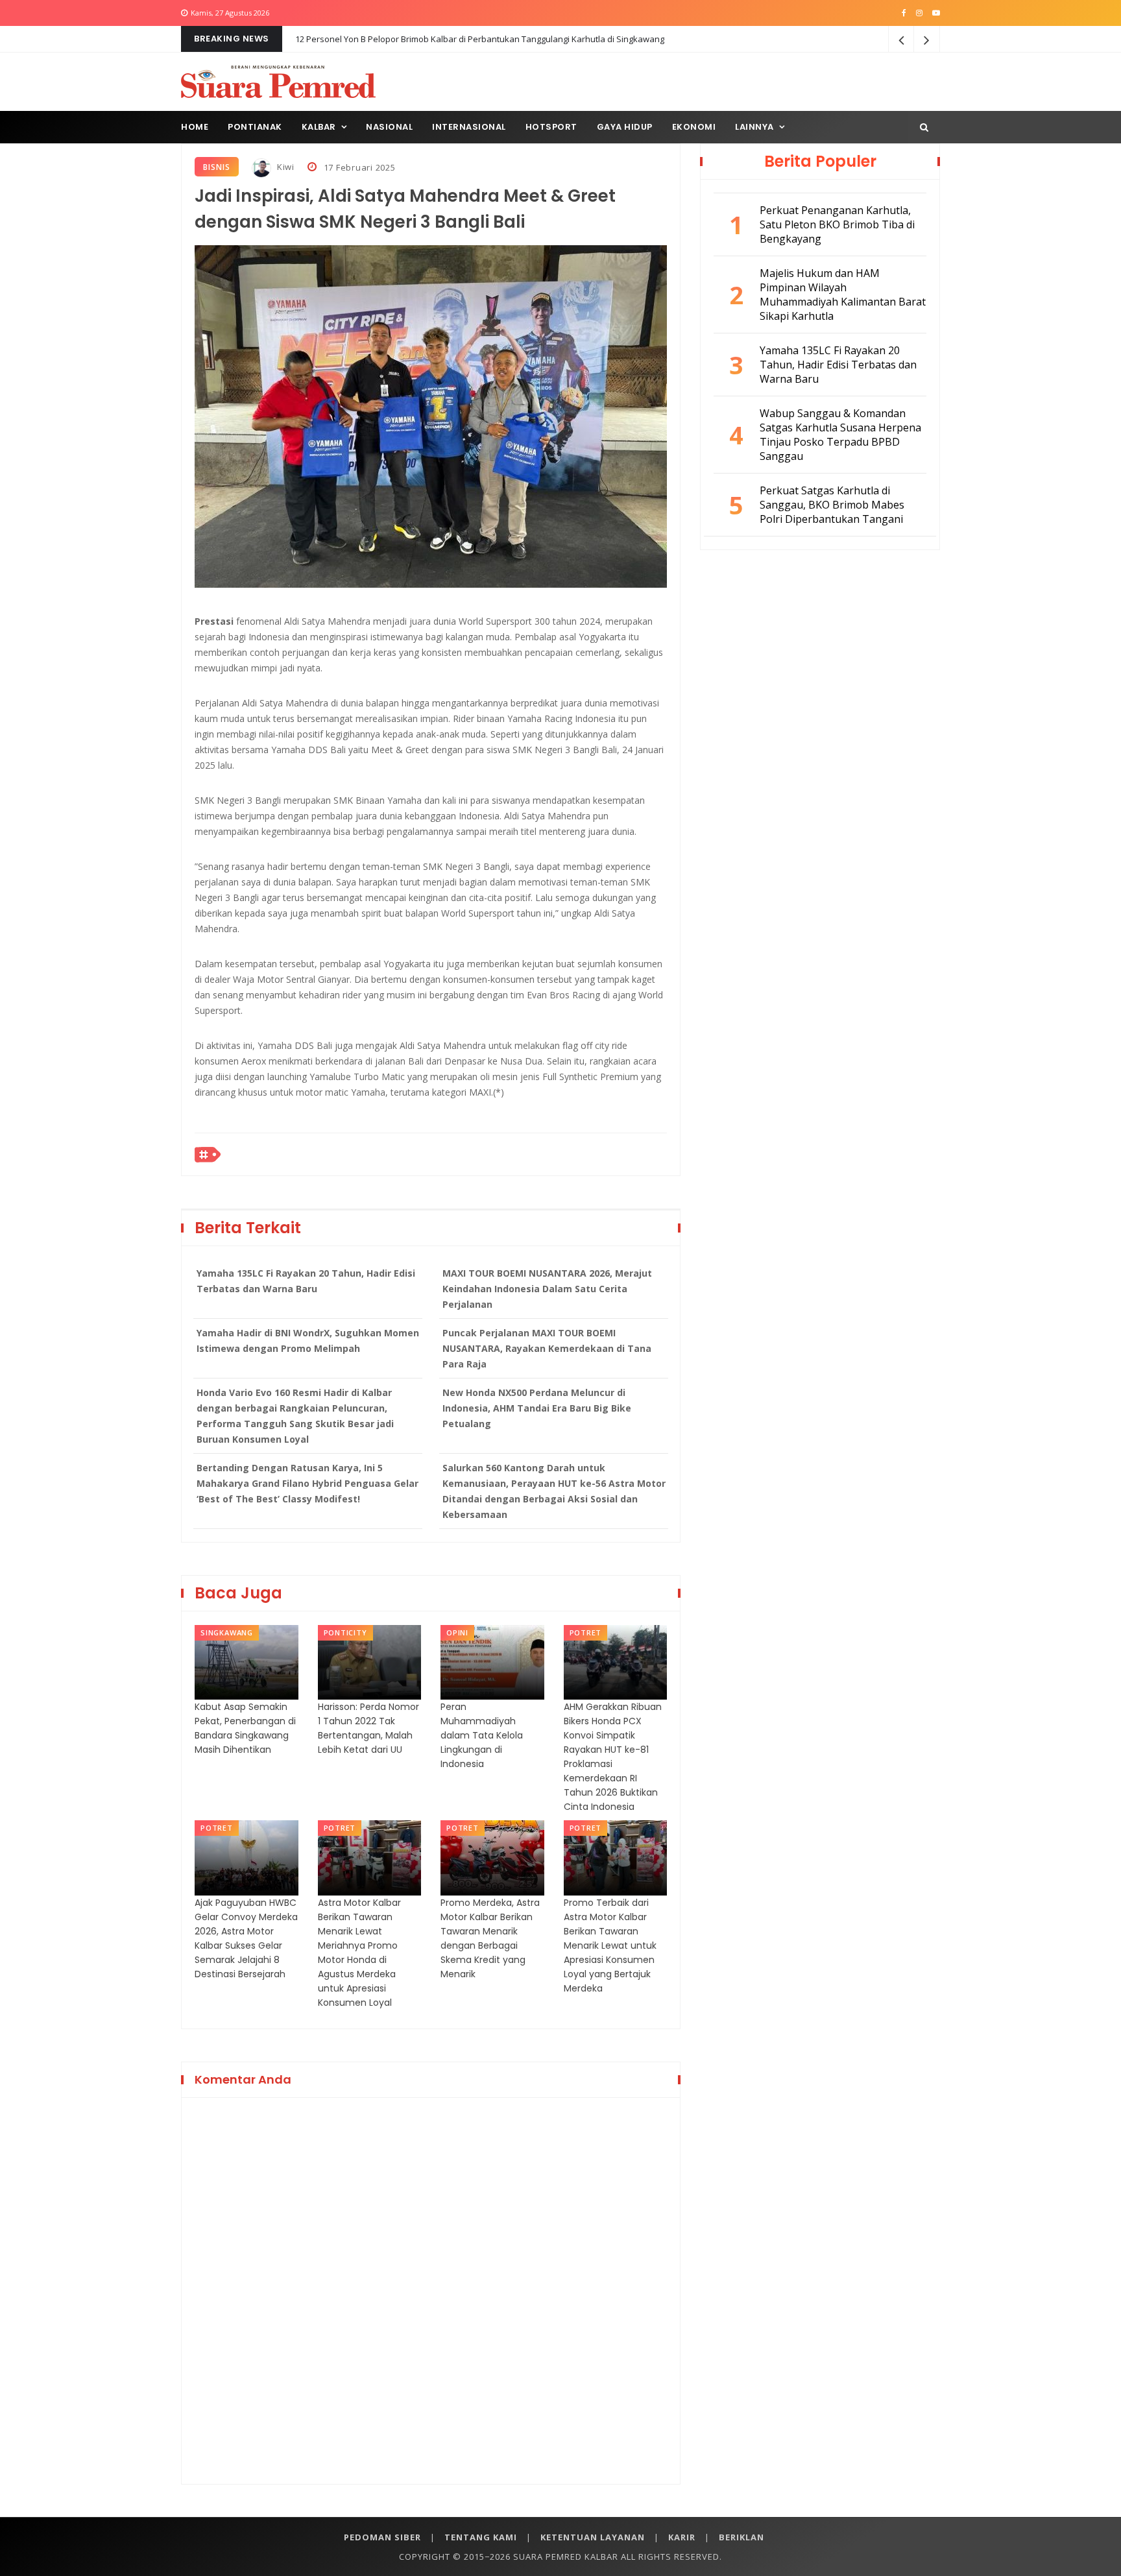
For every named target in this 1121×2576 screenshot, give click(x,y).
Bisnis (217, 167)
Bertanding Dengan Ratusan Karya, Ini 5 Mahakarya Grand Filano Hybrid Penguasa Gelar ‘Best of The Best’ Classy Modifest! (307, 1483)
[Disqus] (431, 2289)
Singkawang (227, 1632)
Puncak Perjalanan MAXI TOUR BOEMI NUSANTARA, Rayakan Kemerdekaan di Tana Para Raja (547, 1348)
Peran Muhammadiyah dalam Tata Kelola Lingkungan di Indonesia (482, 1735)
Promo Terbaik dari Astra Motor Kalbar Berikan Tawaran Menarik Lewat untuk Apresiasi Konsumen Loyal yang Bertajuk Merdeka (610, 1945)
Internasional (469, 127)
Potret (586, 1632)
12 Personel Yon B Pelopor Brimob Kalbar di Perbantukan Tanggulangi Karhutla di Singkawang (480, 39)
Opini (457, 1632)
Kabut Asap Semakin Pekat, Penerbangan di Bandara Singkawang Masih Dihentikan (245, 1728)
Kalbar (319, 127)
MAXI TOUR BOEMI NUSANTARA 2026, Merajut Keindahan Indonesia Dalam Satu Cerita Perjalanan (547, 1289)
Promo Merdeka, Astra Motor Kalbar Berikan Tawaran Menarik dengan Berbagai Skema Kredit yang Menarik (490, 1938)
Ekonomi (694, 127)
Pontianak (255, 127)
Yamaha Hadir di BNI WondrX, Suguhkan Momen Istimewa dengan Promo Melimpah (308, 1341)
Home (195, 127)
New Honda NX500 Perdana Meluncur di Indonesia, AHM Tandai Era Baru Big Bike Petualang (537, 1408)
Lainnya (754, 127)
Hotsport (551, 127)
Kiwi (284, 167)
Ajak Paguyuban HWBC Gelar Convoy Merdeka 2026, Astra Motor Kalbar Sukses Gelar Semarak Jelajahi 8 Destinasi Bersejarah (246, 1938)
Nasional (389, 127)
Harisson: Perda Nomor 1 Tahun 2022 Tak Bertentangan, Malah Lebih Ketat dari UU (368, 1728)
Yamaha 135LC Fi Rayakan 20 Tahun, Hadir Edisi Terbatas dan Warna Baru (306, 1281)
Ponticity (345, 1632)
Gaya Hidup (625, 127)
